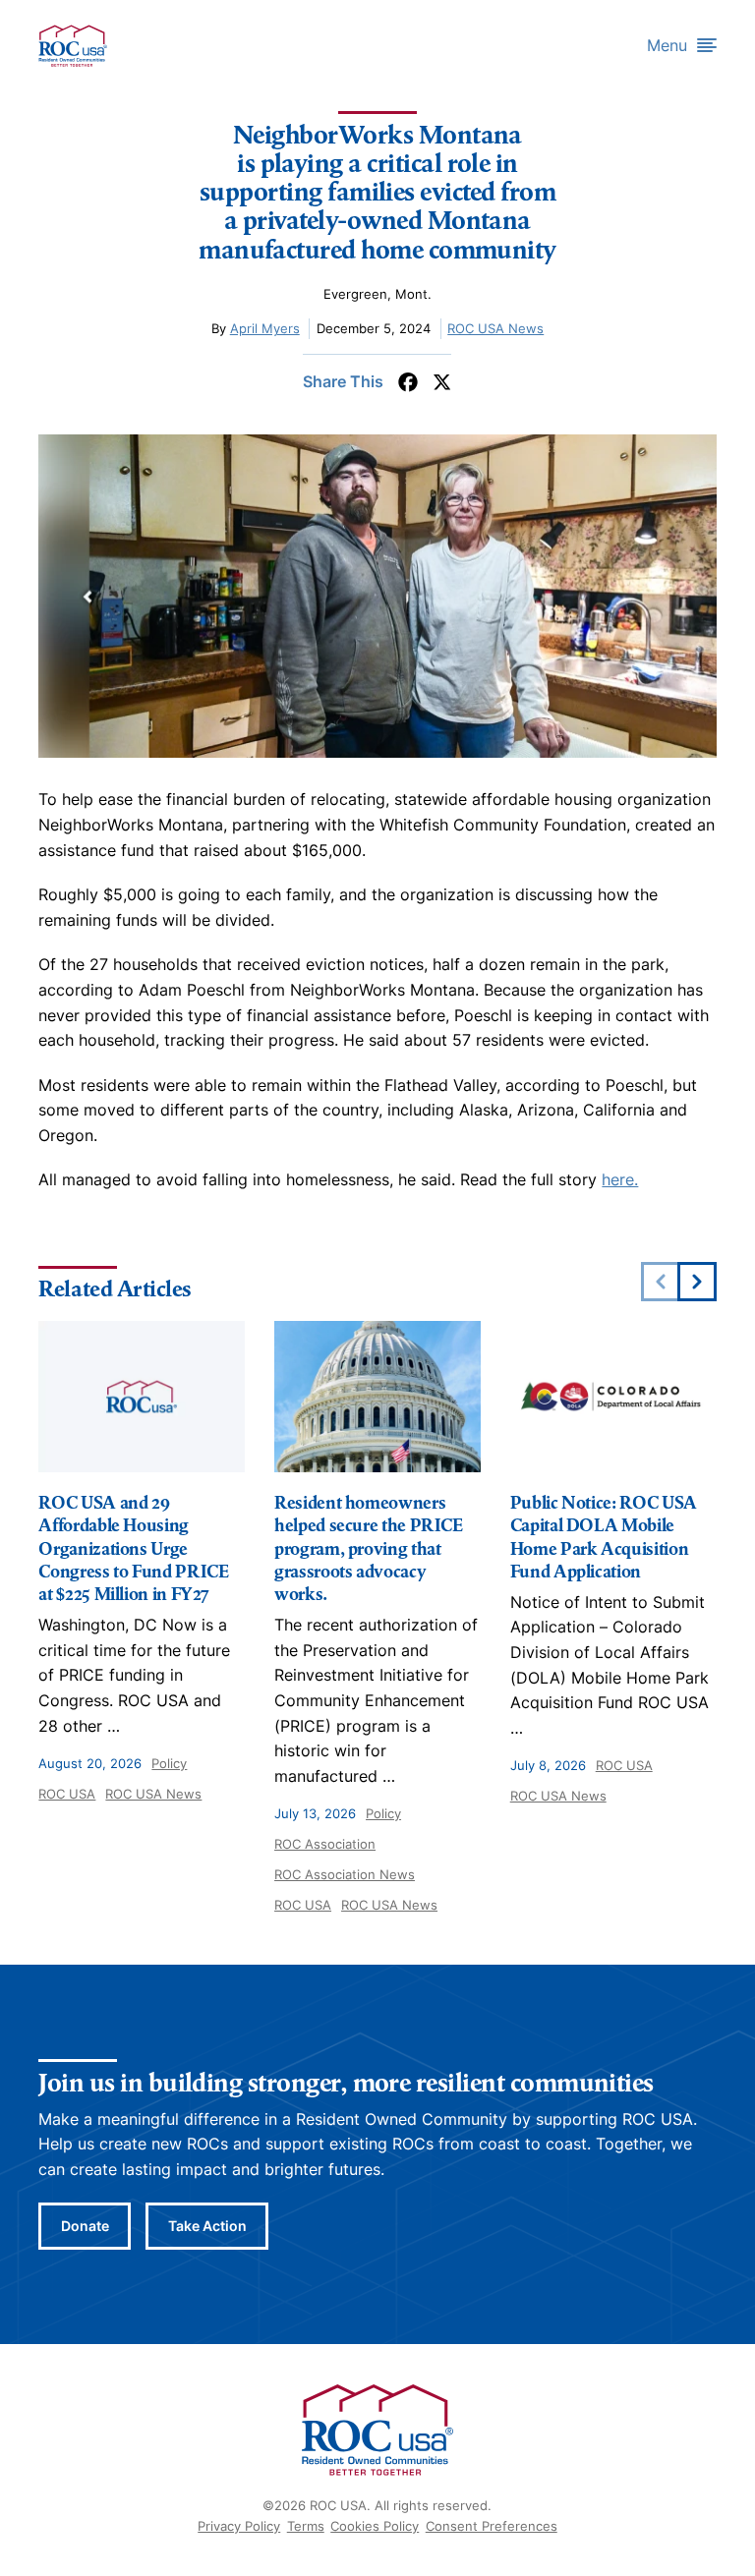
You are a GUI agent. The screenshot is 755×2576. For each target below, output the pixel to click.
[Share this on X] (442, 382)
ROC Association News (345, 1874)
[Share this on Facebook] (408, 382)
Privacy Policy (239, 2526)
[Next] (697, 1282)
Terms (306, 2526)
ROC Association (325, 1844)
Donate (85, 2226)
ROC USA (67, 1794)
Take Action (207, 2226)
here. (620, 1179)
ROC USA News (495, 328)
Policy (169, 1763)
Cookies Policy (375, 2526)
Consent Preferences (492, 2526)
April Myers (265, 328)
